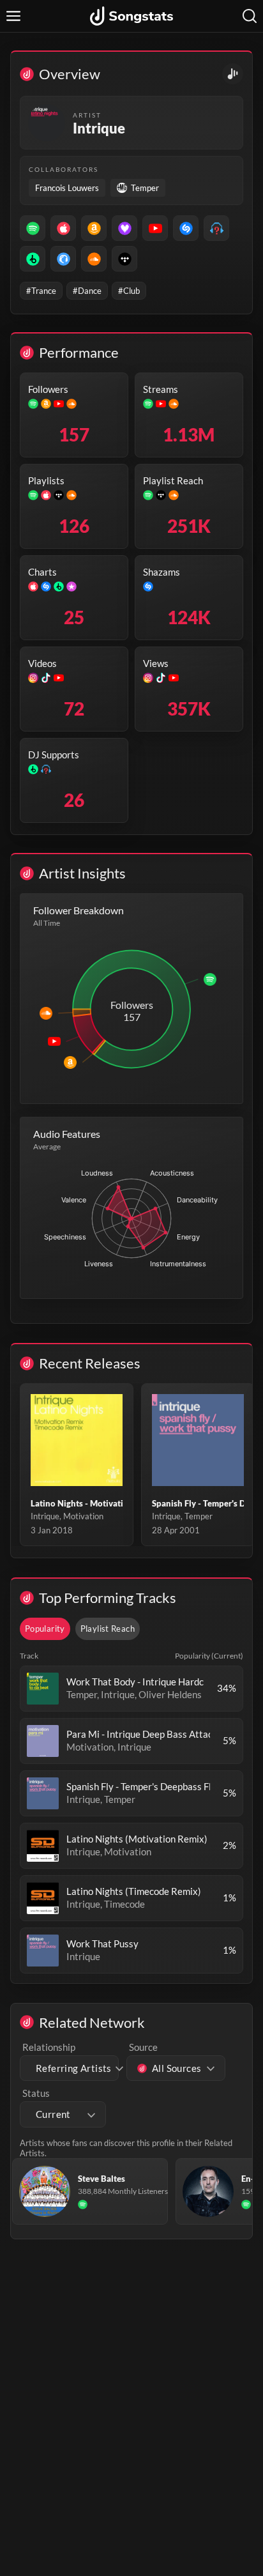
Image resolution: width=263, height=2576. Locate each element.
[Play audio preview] (43, 1689)
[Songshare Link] (233, 74)
